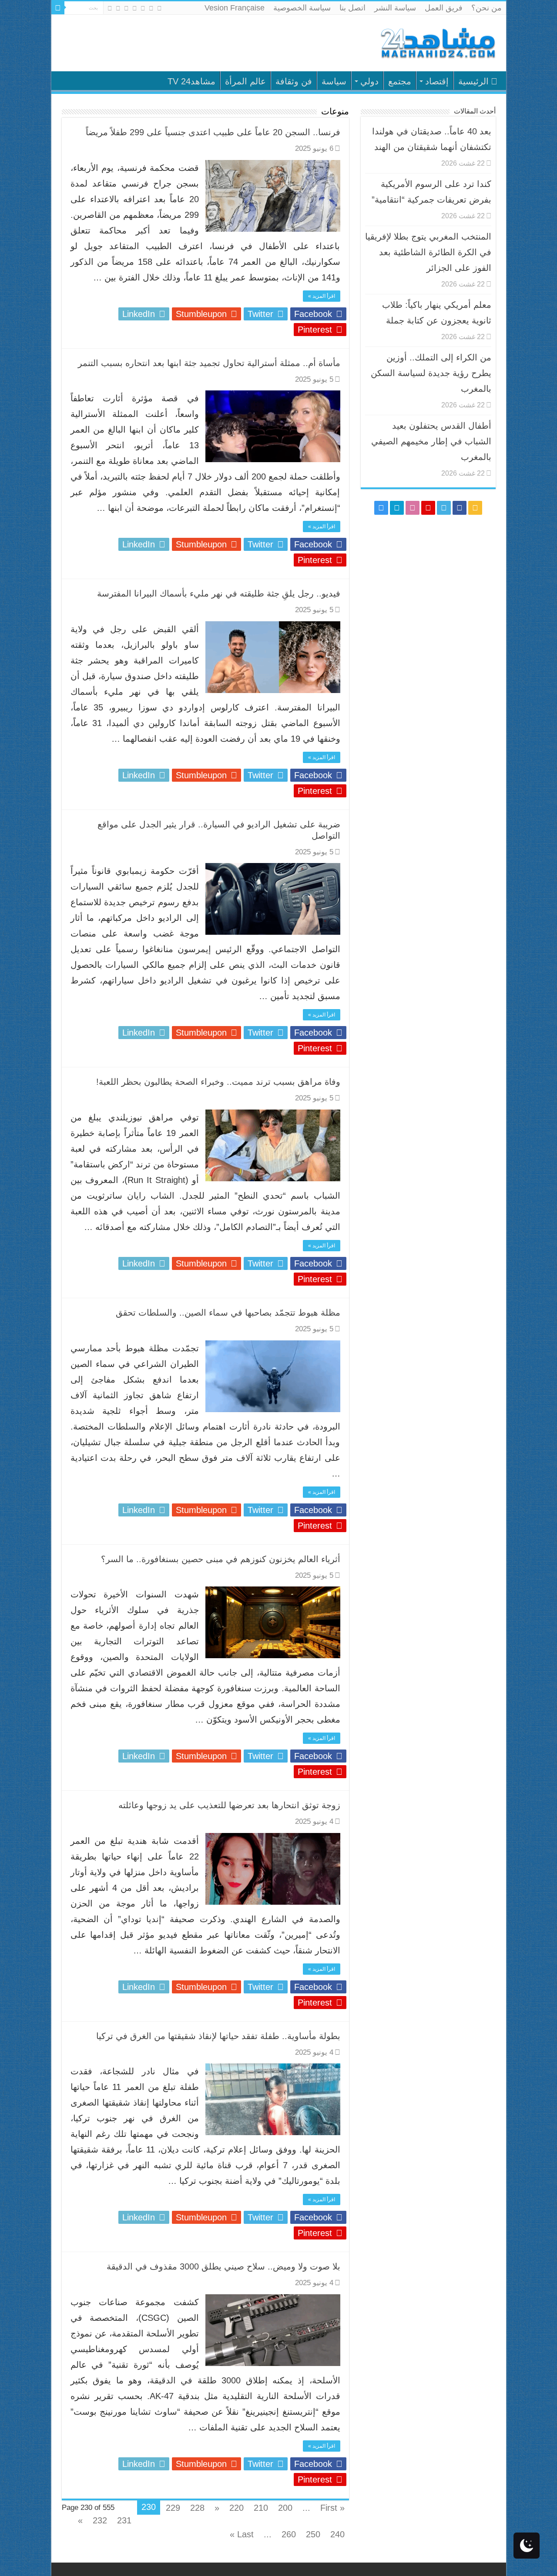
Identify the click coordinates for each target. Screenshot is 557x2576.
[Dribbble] (126, 8)
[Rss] (159, 8)
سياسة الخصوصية (302, 8)
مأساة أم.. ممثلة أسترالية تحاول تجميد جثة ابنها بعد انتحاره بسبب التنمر (209, 363)
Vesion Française (235, 8)
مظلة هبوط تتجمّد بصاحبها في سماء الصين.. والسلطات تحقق (228, 1313)
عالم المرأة (245, 81)
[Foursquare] (118, 8)
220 (237, 2508)
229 (173, 2508)
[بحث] (58, 8)
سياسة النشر (395, 8)
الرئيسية (473, 81)
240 (337, 2534)
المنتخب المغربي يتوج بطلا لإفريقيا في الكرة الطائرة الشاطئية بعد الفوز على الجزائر (428, 252)
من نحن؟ (487, 8)
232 (100, 2520)
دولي (369, 81)
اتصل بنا (352, 8)
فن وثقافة (294, 81)
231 (124, 2520)
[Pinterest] (135, 8)
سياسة (334, 81)
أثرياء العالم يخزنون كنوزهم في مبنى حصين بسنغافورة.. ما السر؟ (221, 1559)
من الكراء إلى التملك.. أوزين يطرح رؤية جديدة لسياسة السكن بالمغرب (431, 373)
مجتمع (400, 81)
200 (285, 2508)
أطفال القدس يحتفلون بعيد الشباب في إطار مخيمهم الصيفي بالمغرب (431, 441)
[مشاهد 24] (437, 42)
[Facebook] (151, 8)
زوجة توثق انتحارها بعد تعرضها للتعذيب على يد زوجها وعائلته (229, 1805)
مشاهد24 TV (191, 81)
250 (313, 2534)
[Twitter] (143, 8)
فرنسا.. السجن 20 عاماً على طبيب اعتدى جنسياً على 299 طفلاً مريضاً (213, 132)
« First (332, 2508)
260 (289, 2534)
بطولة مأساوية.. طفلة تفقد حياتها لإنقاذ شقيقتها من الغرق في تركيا (218, 2036)
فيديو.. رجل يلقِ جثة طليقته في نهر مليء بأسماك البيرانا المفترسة (219, 593)
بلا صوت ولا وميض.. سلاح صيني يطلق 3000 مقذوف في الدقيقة (223, 2266)
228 (197, 2508)
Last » (242, 2534)
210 (261, 2508)
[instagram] (110, 8)
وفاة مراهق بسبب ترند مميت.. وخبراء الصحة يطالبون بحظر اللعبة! (218, 1082)
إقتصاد (437, 81)
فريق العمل (444, 8)
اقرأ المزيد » (322, 296)
